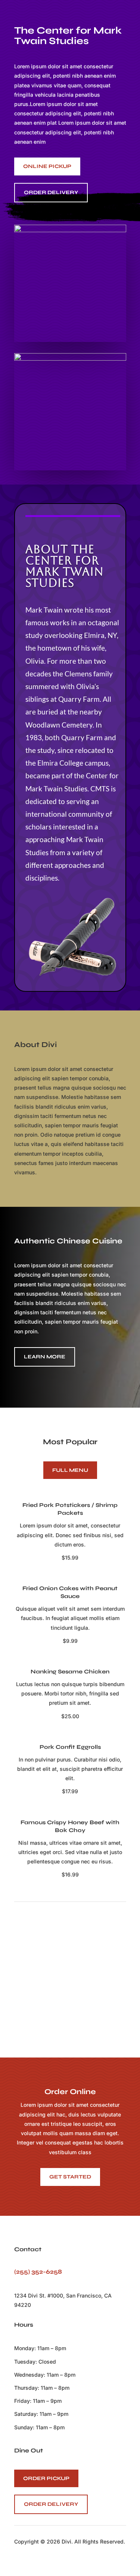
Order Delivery (51, 2504)
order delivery (51, 192)
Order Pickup (46, 2478)
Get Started (70, 2177)
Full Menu (70, 1470)
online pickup (47, 166)
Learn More (45, 1357)
